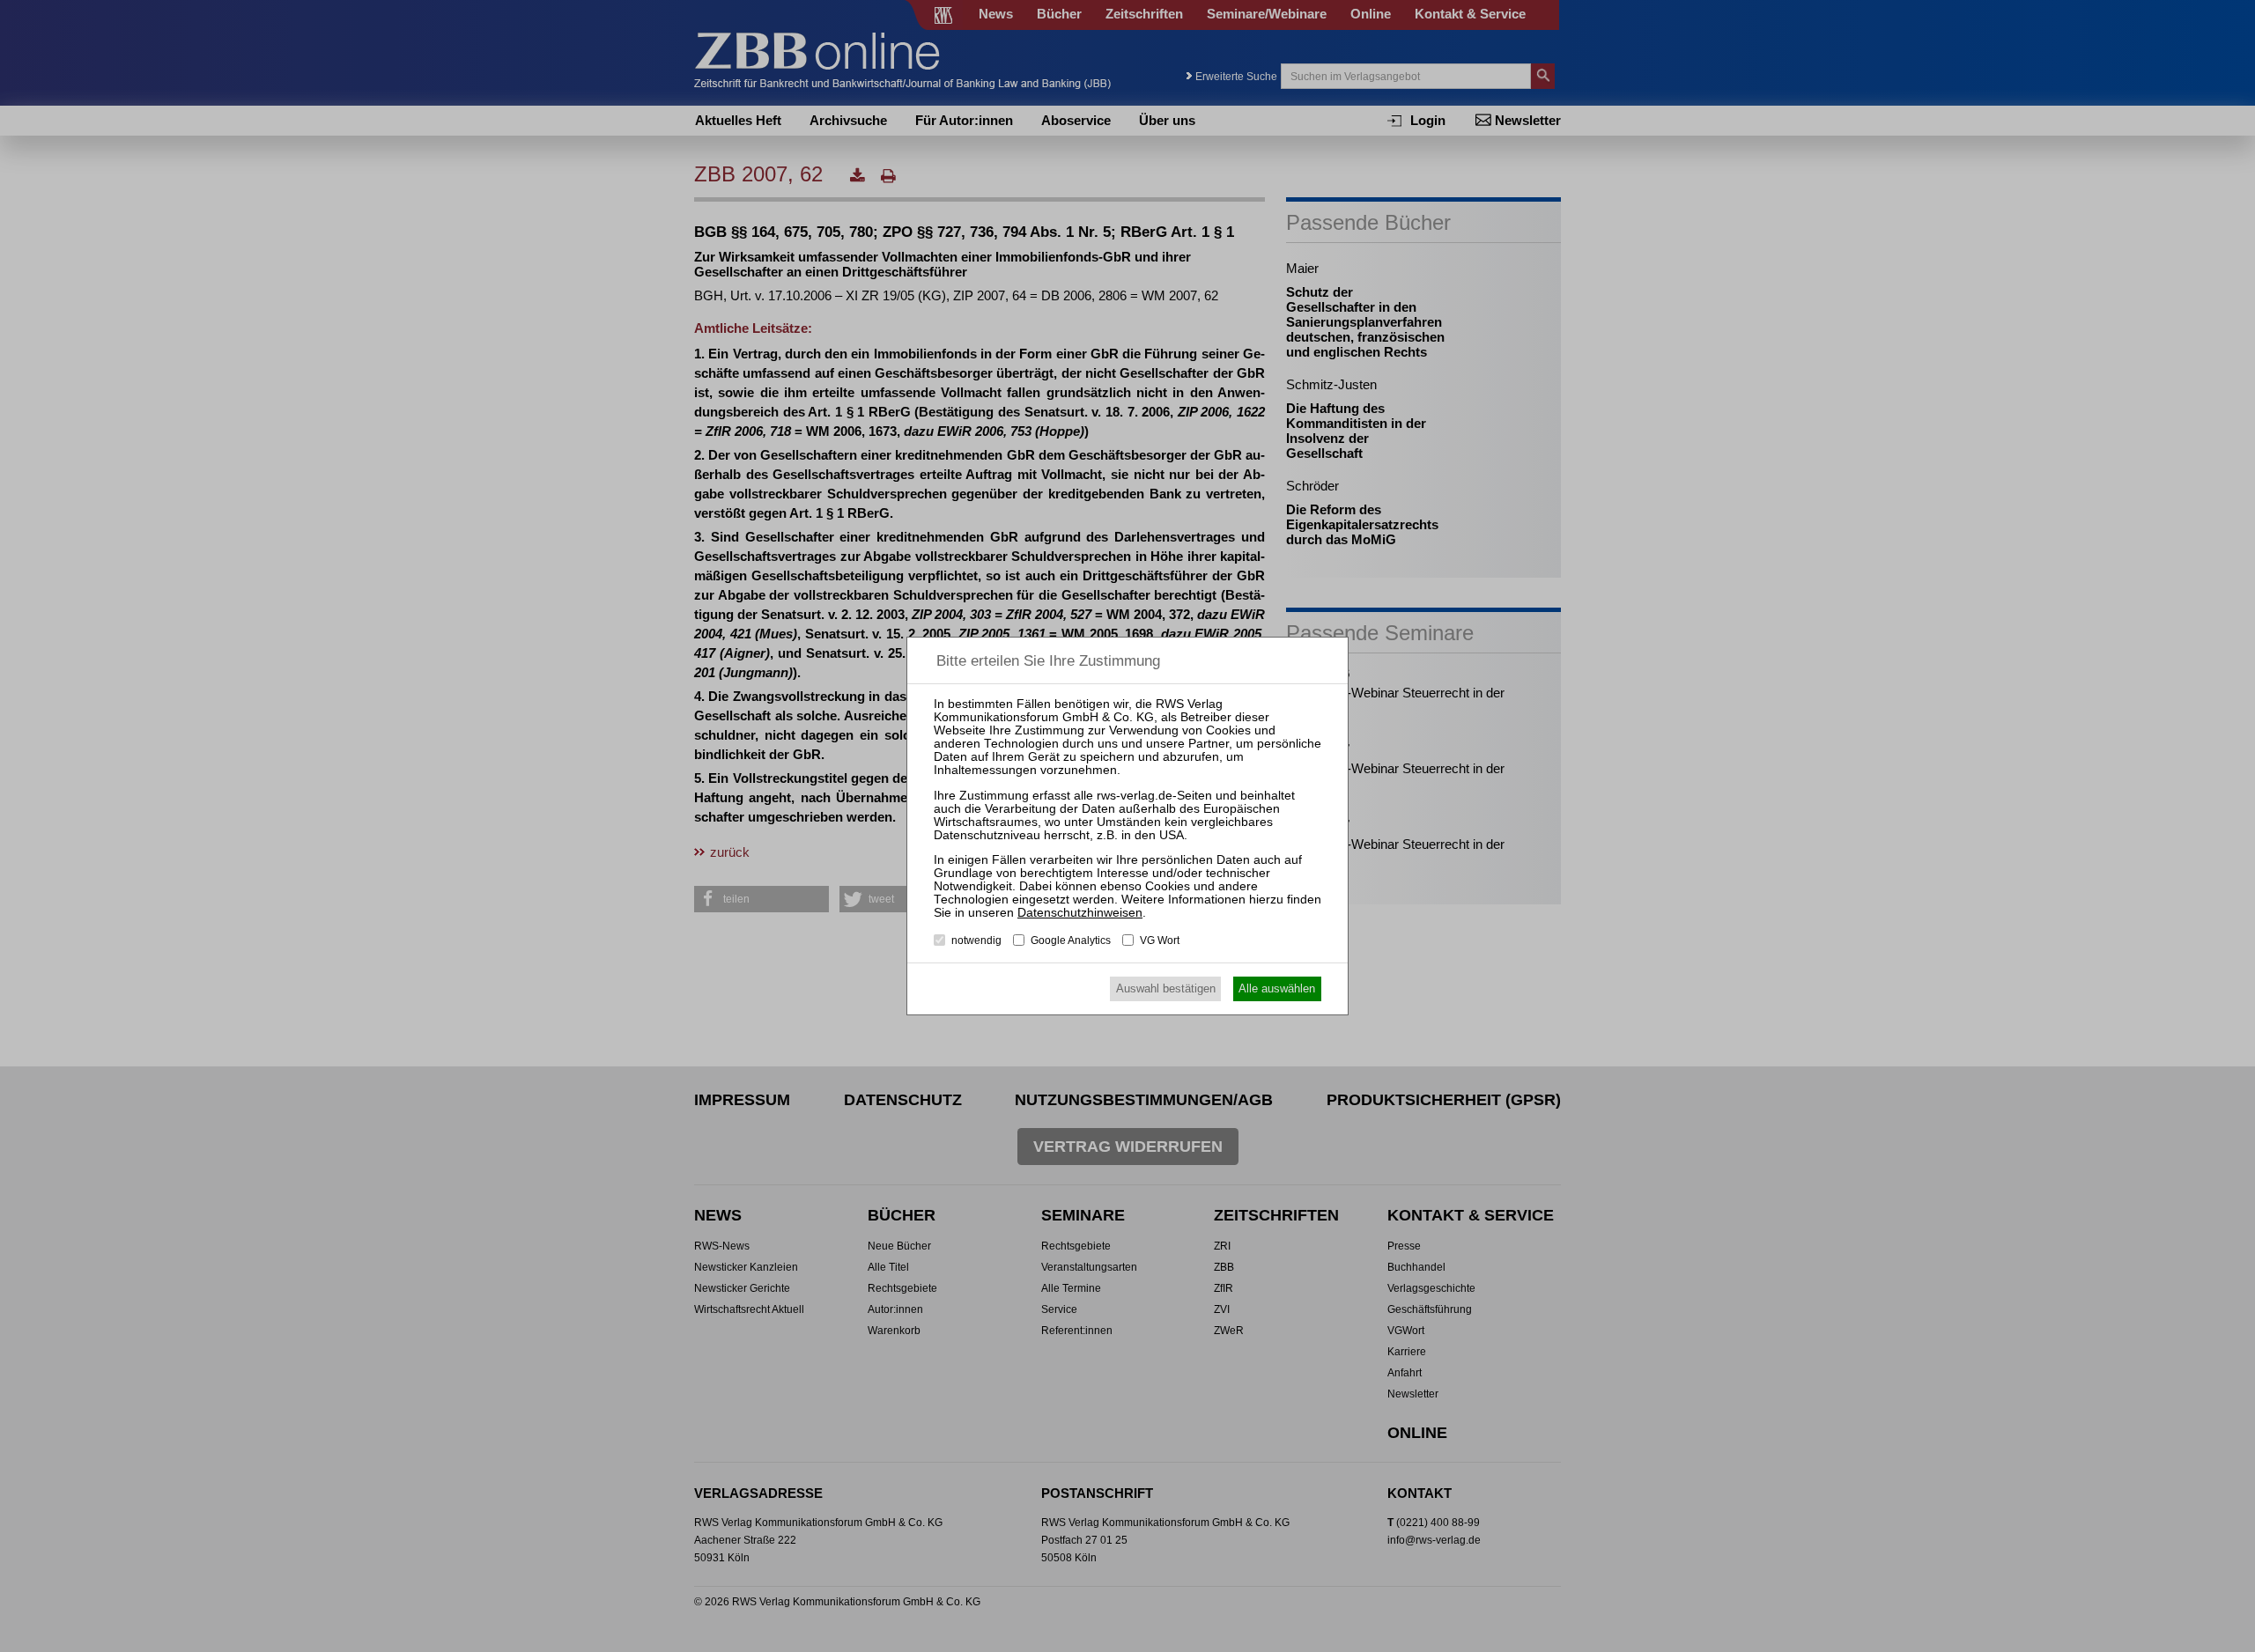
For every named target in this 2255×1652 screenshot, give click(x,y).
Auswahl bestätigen (1166, 988)
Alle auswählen (1277, 988)
